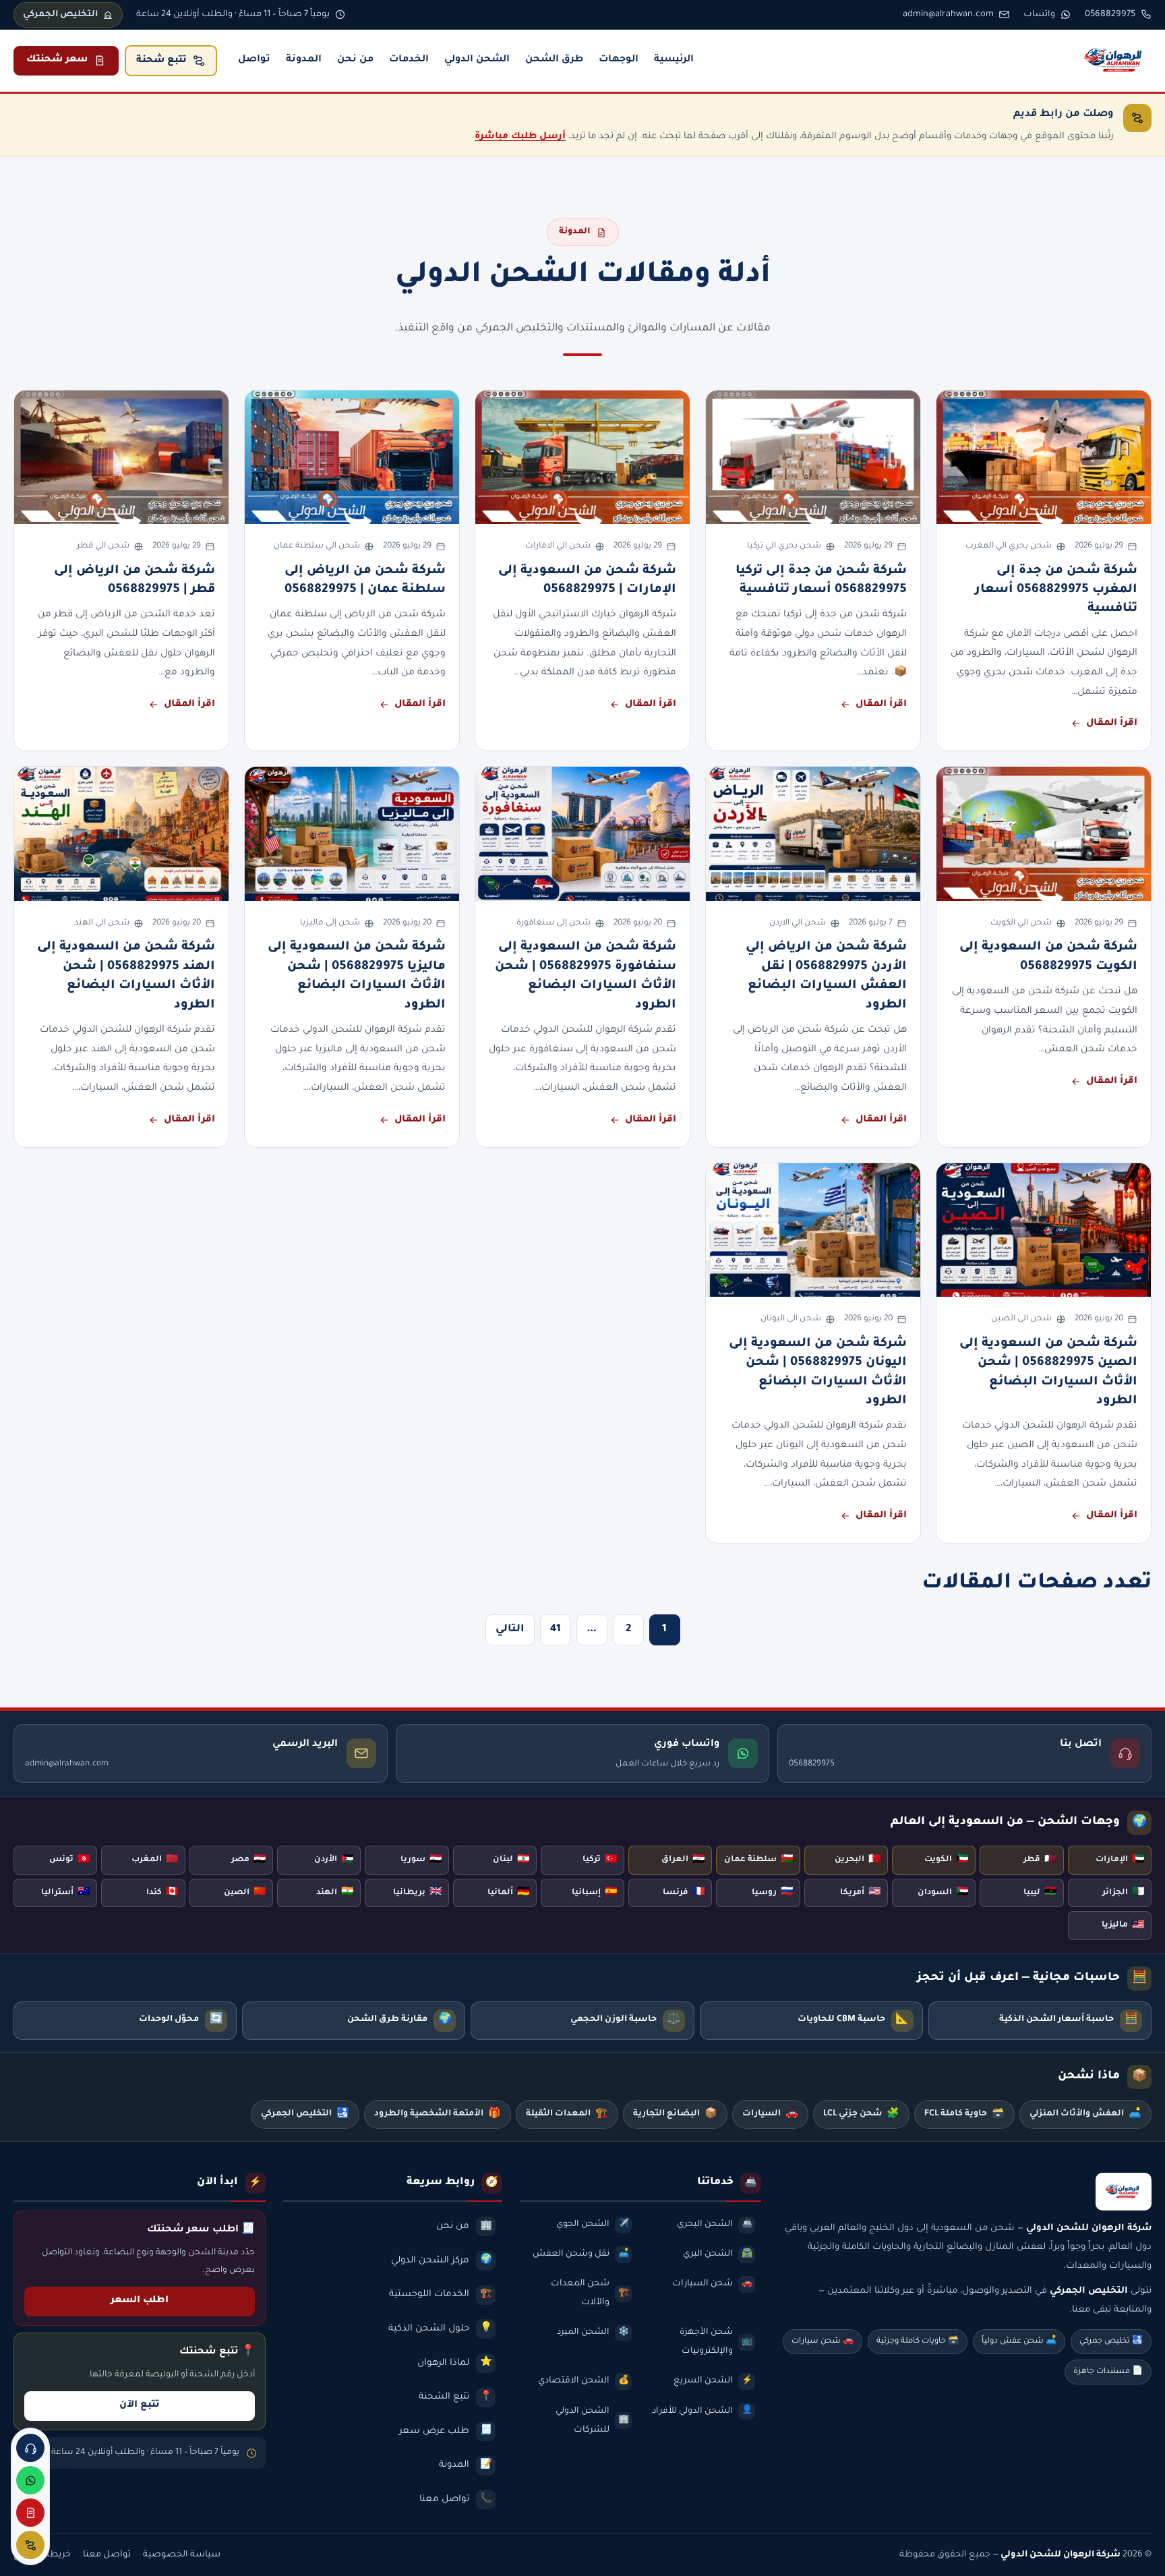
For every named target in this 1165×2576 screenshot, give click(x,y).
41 (556, 1630)
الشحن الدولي (477, 60)
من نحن (355, 60)
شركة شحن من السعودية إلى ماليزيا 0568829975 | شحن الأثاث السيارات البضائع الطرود (357, 976)
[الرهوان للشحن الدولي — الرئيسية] (1115, 61)
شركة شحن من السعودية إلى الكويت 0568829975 (1048, 957)
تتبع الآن (140, 2405)
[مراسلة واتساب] (30, 2480)
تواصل (254, 60)
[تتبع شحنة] (30, 2545)
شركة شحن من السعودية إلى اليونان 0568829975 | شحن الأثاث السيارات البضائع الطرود (818, 1373)
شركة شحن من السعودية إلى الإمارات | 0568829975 (587, 581)
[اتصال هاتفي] (30, 2448)
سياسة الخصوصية (182, 2555)
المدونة (304, 60)
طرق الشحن (554, 60)
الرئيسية (674, 60)
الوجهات (619, 60)
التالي (510, 1630)
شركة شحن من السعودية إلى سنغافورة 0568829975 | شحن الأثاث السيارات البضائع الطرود (586, 976)
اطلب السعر (140, 2301)
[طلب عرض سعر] (30, 2513)
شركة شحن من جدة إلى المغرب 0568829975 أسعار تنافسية (1056, 590)
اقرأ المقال (1112, 724)
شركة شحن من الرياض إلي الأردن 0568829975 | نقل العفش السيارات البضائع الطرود (826, 976)
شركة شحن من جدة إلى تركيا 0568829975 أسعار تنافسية (821, 581)
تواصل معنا (107, 2555)
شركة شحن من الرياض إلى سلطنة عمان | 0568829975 (365, 581)
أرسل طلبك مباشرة (520, 137)
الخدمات (409, 60)
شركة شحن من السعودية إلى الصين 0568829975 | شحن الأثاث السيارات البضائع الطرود (1048, 1373)
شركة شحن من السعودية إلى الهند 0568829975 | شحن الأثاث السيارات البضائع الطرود (126, 976)
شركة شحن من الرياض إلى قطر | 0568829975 (135, 581)
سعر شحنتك (57, 60)
